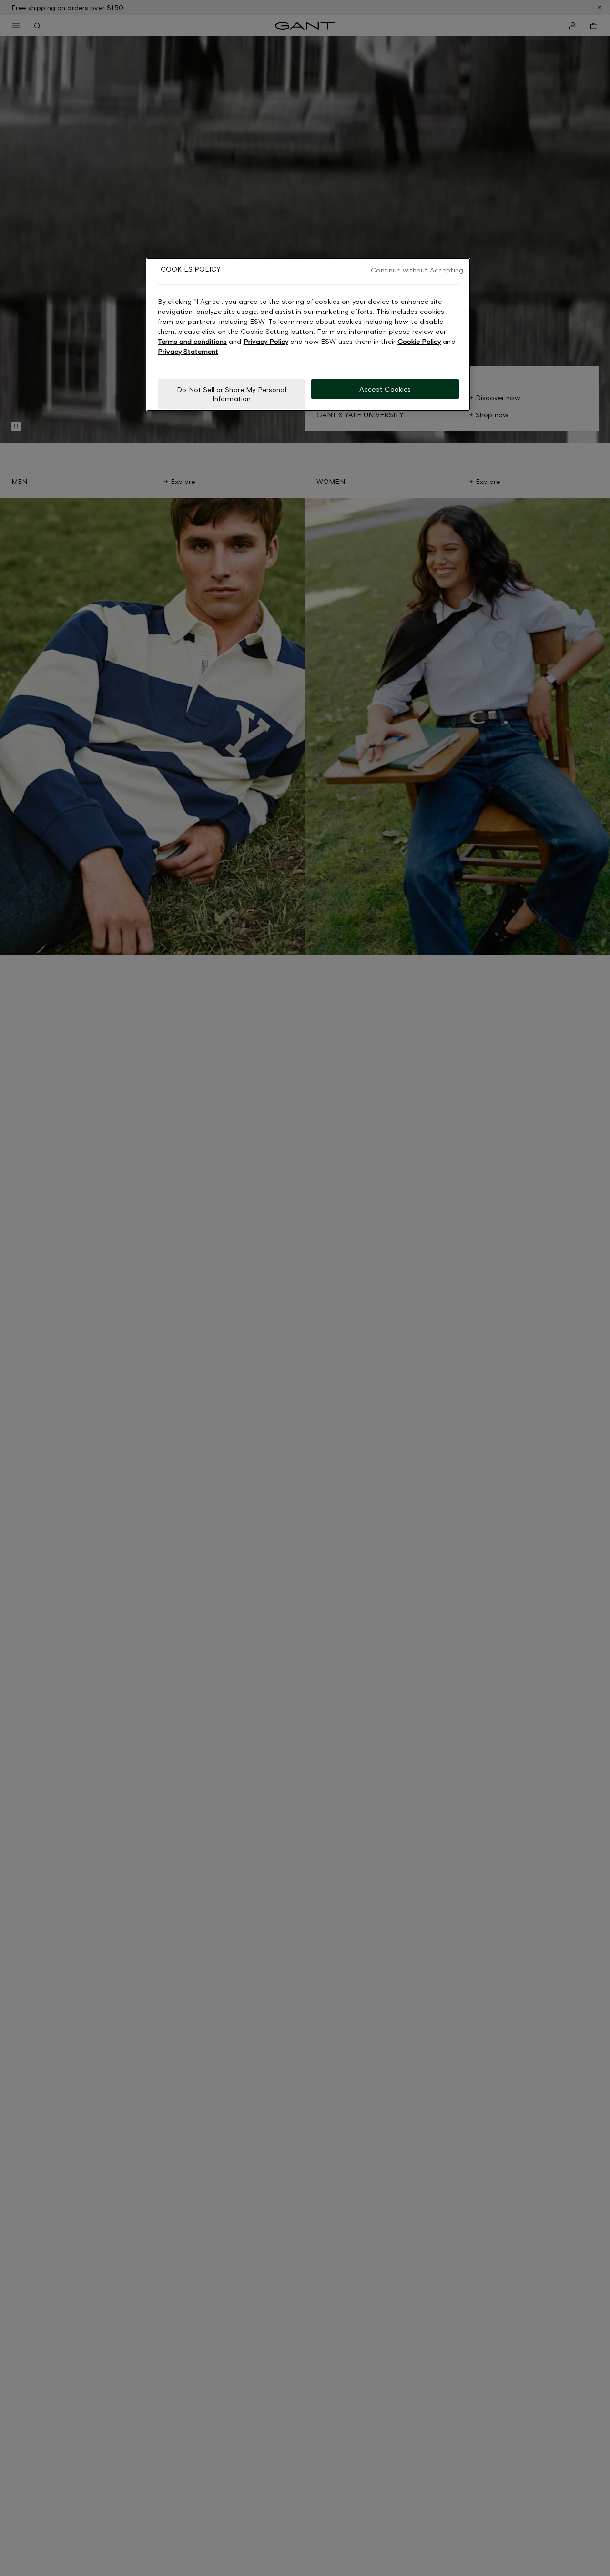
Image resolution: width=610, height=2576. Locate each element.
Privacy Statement (188, 351)
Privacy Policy (266, 341)
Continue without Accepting (417, 270)
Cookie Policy (419, 341)
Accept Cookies (385, 388)
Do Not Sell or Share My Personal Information (231, 394)
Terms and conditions (192, 341)
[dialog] (308, 334)
